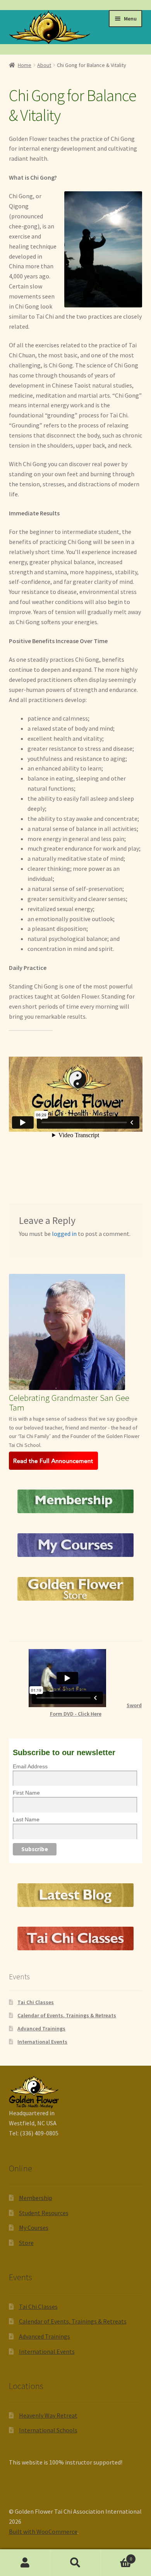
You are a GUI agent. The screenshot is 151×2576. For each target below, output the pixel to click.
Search (75, 2563)
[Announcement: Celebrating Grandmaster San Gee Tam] (76, 1461)
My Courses (34, 2228)
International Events (42, 2042)
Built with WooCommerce (43, 2531)
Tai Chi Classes (36, 2002)
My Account (25, 2563)
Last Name (26, 1819)
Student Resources (44, 2213)
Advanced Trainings (41, 2029)
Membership (36, 2198)
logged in (64, 1234)
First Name (26, 1793)
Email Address (30, 1766)
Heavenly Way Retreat (48, 2415)
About (44, 65)
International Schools (48, 2430)
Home (25, 65)
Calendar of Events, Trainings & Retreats (67, 2015)
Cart (116, 2556)
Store (26, 2243)
